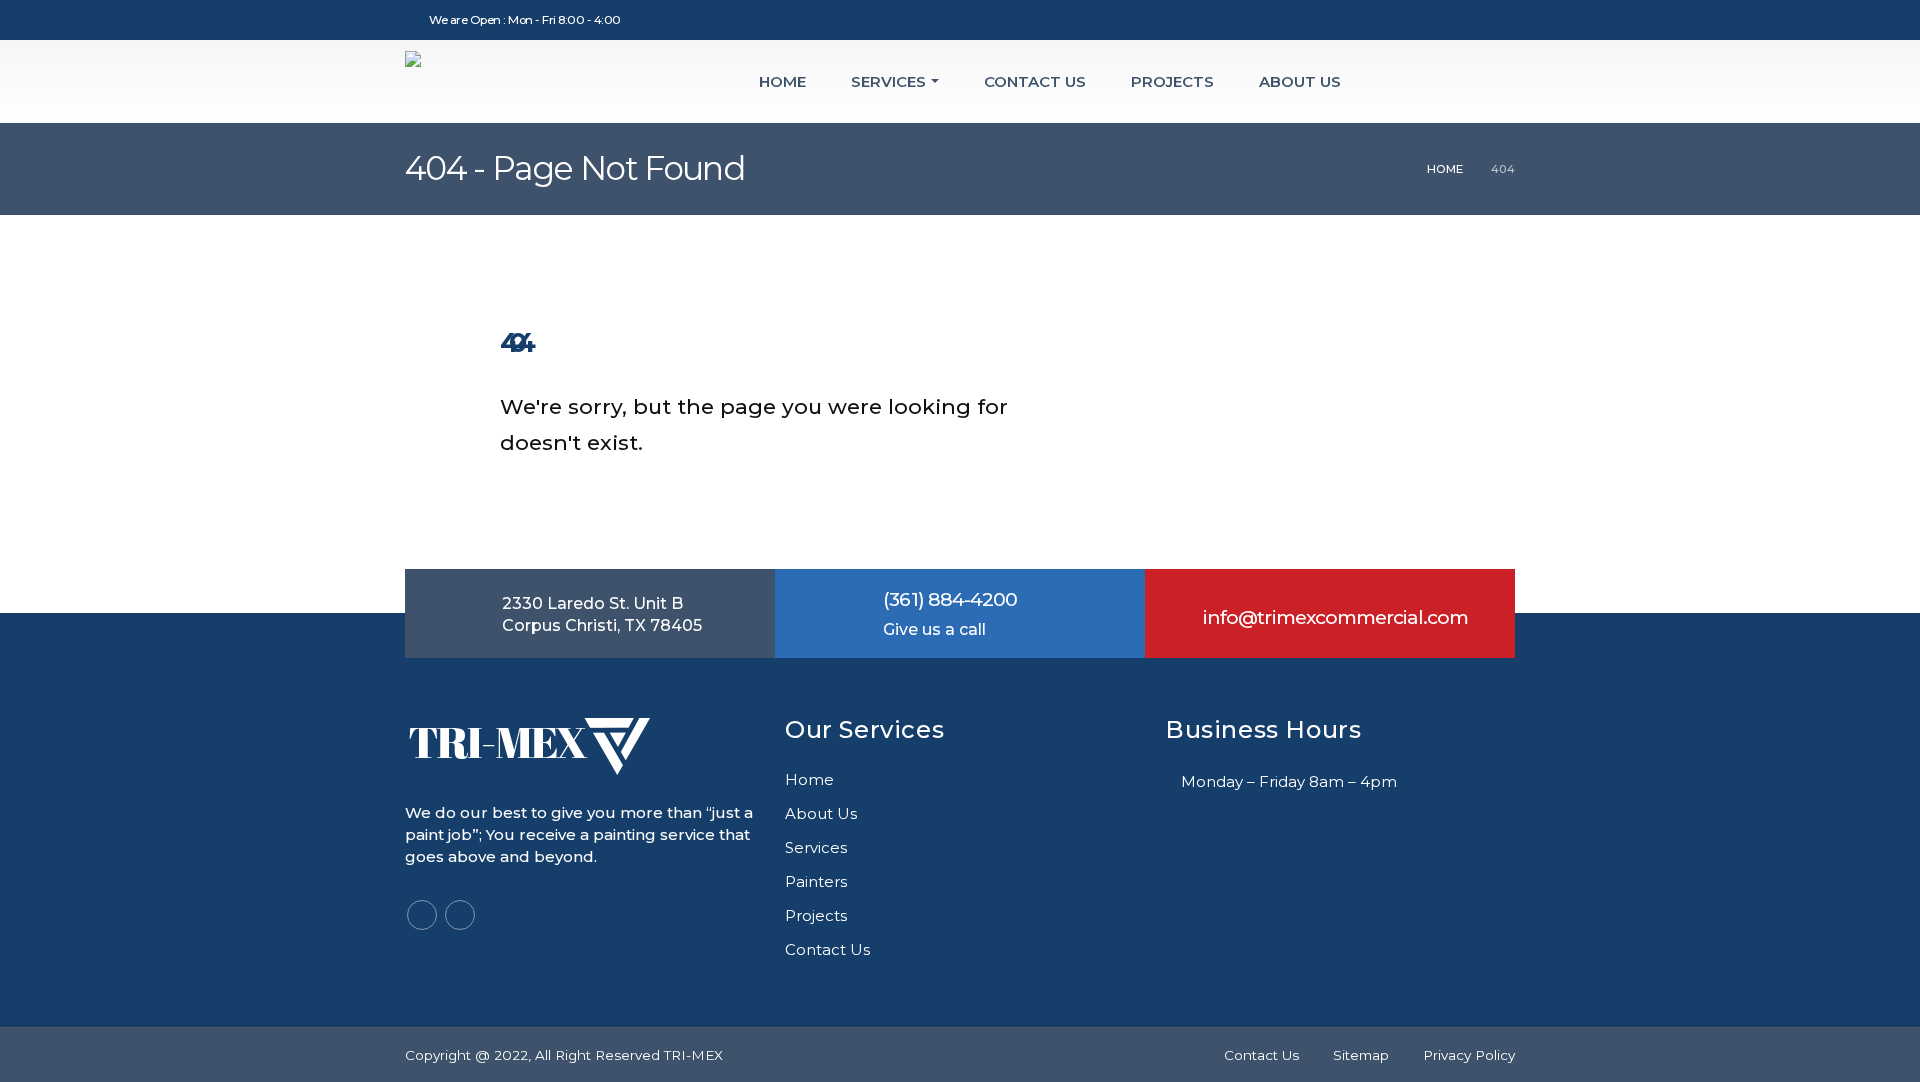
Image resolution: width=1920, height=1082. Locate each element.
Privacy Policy (1469, 1055)
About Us (1300, 81)
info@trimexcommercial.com (1335, 617)
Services (888, 81)
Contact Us (1035, 81)
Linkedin (460, 915)
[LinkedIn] (1500, 20)
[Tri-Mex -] (527, 81)
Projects (1172, 81)
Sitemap (1361, 1055)
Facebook (422, 915)
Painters (816, 881)
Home (782, 81)
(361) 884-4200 (950, 599)
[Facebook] (1467, 20)
